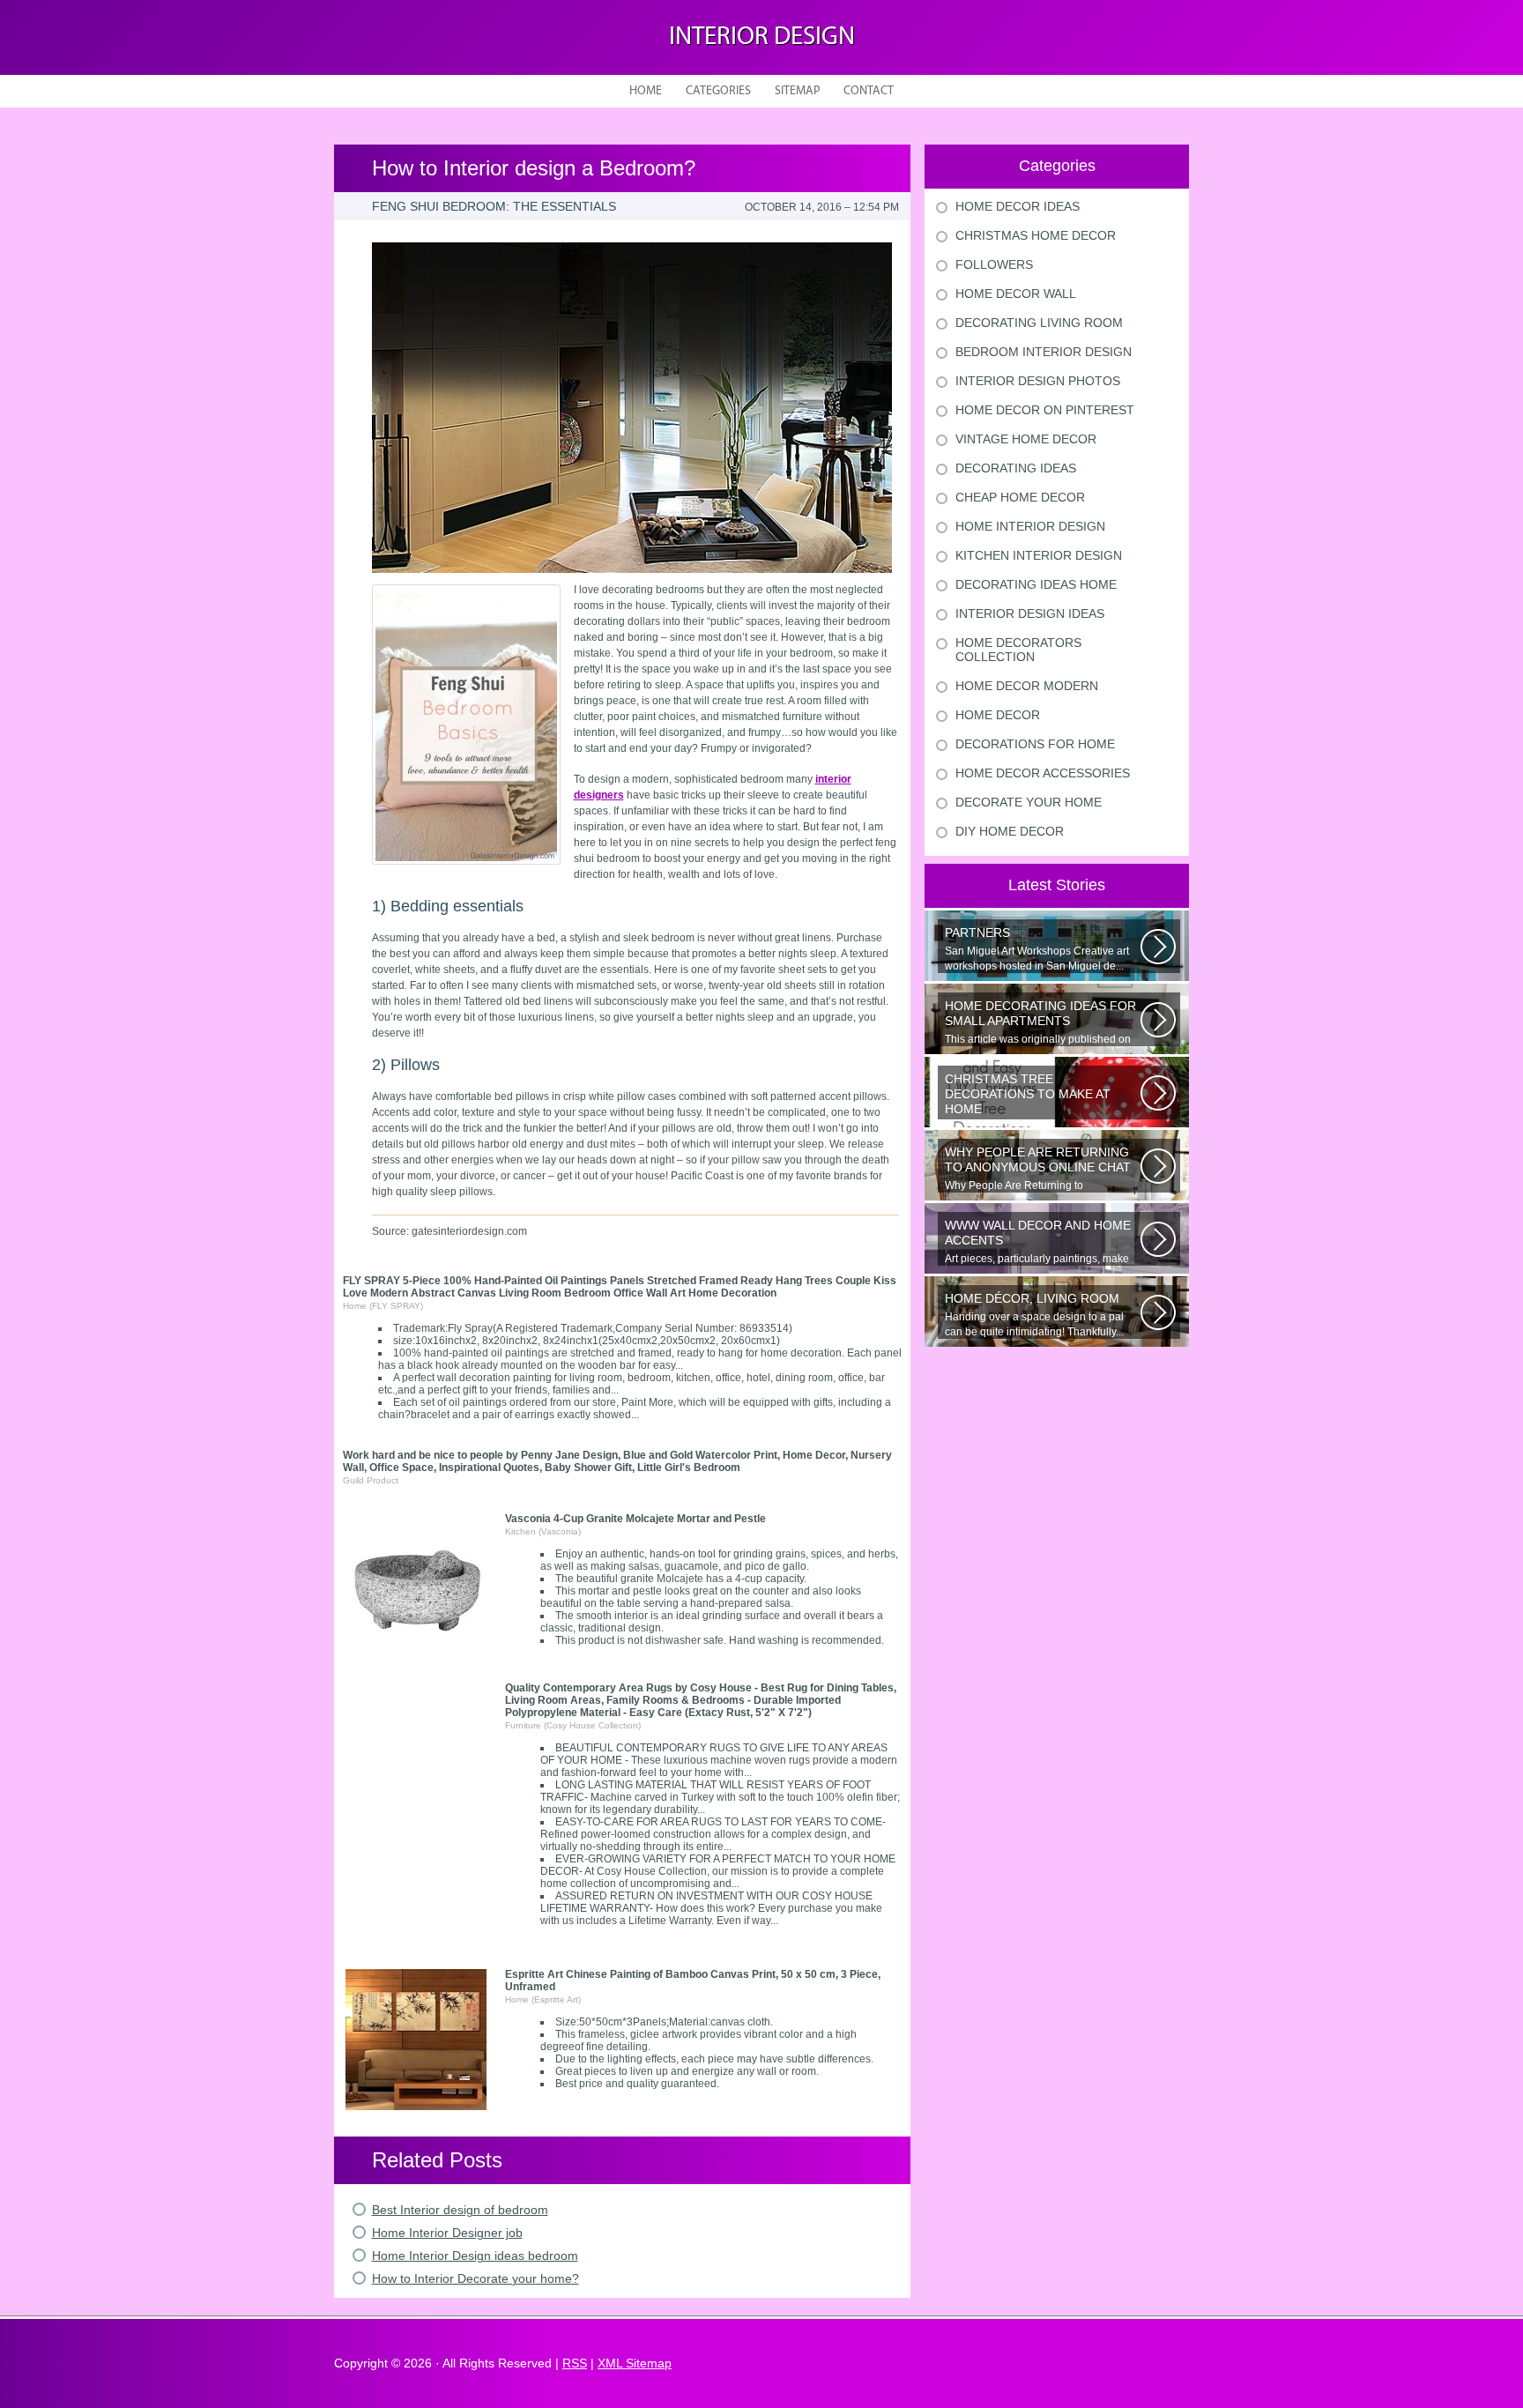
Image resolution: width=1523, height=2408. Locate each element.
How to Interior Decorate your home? (475, 2278)
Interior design (762, 37)
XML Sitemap (635, 2363)
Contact (869, 91)
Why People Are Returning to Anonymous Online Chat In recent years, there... (1041, 1169)
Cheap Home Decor (1020, 497)
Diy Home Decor (1010, 831)
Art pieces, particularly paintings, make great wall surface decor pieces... (1038, 1242)
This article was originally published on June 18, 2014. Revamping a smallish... (1040, 1022)
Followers (994, 264)
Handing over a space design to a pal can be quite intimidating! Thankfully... (1034, 1315)
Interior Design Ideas (1030, 613)
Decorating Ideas (1016, 468)
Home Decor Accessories (1043, 773)
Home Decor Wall (1016, 294)
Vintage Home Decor (1026, 439)
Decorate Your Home (1029, 802)
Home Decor (998, 715)
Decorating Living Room (1039, 323)
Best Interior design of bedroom (460, 2210)
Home (646, 91)
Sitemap (797, 91)
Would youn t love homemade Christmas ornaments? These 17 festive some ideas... (1042, 1096)
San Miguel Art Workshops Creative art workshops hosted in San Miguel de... (1037, 949)
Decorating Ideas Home (1036, 584)
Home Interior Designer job (447, 2233)
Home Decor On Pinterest (1045, 410)
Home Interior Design (1030, 526)
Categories (718, 91)
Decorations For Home (1035, 744)
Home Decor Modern (1027, 686)
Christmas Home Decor (1036, 235)
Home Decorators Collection (1018, 650)
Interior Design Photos (1038, 381)
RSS (575, 2363)
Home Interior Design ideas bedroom (475, 2256)
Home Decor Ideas (1018, 206)
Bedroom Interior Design (1044, 352)
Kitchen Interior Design (1039, 555)
